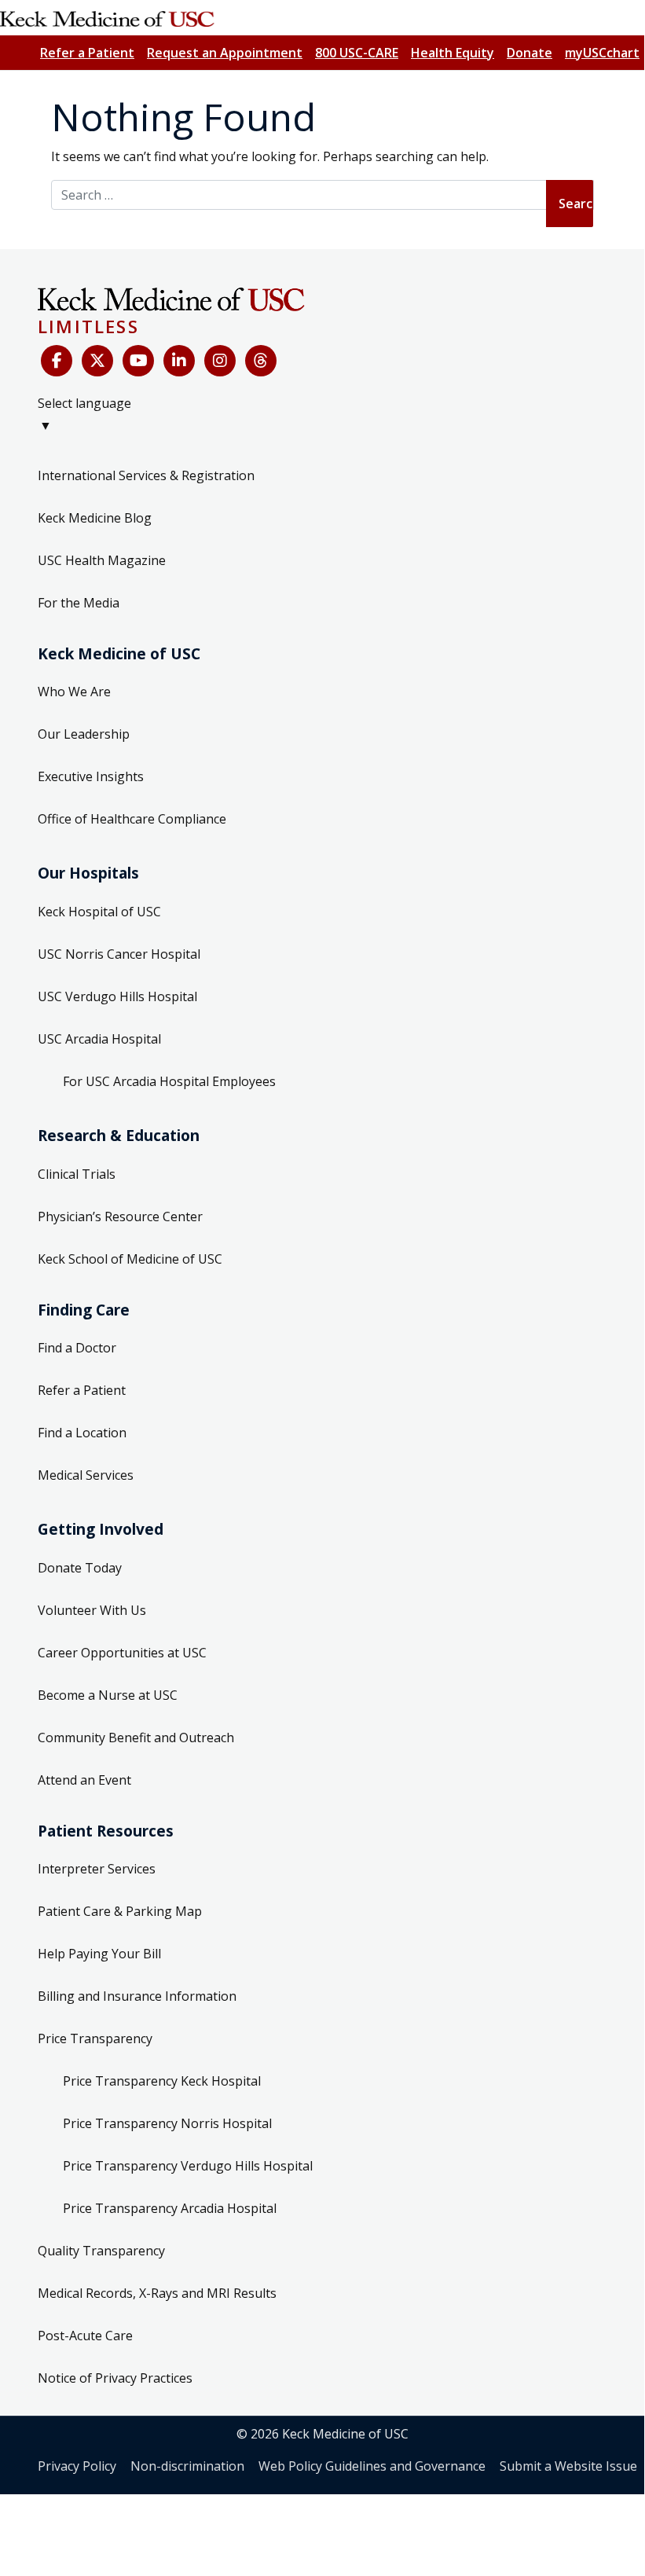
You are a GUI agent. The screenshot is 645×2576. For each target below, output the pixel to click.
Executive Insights (91, 776)
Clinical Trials (77, 1174)
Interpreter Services (97, 1869)
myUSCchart (602, 53)
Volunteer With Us (92, 1610)
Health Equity (453, 53)
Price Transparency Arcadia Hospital (170, 2208)
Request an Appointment (225, 53)
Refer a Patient (87, 53)
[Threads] (261, 361)
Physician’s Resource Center (120, 1216)
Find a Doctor (77, 1348)
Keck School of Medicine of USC (130, 1259)
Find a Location (82, 1433)
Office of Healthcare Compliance (132, 819)
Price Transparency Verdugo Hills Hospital (188, 2166)
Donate (530, 53)
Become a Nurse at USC (108, 1695)
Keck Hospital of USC (99, 912)
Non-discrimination (187, 2466)
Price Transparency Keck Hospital (162, 2081)
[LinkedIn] (179, 361)
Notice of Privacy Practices (115, 2378)
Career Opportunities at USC (122, 1653)
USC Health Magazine (102, 560)
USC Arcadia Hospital (99, 1039)
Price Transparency (95, 2038)
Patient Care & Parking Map (120, 1911)
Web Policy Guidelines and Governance (372, 2466)
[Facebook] (57, 361)
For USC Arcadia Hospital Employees (169, 1081)
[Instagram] (220, 361)
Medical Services (86, 1475)
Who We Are (74, 692)
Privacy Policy (77, 2466)
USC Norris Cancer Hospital (119, 954)
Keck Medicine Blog (95, 518)
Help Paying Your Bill (99, 1954)
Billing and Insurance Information (137, 1996)
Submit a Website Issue (568, 2466)
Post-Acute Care (85, 2336)
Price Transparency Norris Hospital (167, 2123)
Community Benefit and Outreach (136, 1738)
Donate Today (80, 1568)
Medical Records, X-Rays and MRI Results (157, 2293)
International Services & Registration (146, 475)
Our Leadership (84, 734)
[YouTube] (138, 361)
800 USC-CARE (357, 53)
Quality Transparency (101, 2251)
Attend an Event (84, 1780)
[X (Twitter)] (97, 361)
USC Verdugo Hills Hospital (117, 996)
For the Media (79, 603)
